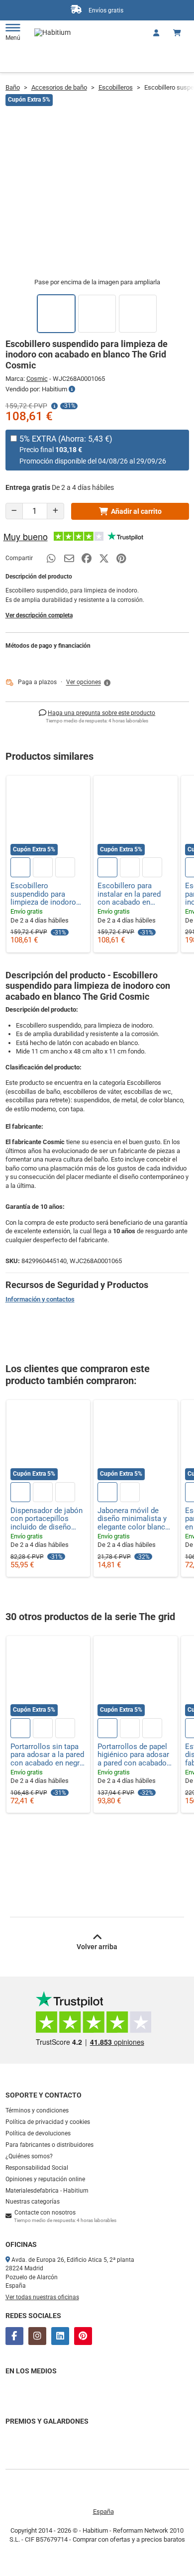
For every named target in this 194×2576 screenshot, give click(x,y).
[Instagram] (37, 2336)
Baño (13, 87)
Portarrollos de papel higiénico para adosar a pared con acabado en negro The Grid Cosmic (133, 1755)
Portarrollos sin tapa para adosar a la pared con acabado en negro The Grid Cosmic (47, 1755)
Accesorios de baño (59, 87)
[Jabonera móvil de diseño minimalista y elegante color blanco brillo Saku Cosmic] (136, 1442)
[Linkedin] (60, 2336)
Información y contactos (40, 1299)
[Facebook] (14, 2336)
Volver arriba (97, 1947)
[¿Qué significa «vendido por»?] (72, 389)
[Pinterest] (83, 2336)
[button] (89, 683)
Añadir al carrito (136, 511)
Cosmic (37, 379)
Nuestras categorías (33, 2202)
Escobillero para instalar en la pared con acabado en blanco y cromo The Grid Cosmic (131, 894)
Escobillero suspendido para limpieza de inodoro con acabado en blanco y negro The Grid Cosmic (43, 894)
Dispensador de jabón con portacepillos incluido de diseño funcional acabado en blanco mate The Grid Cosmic (47, 1519)
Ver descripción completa (39, 615)
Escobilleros (116, 87)
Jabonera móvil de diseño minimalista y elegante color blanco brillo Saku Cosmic (134, 1519)
